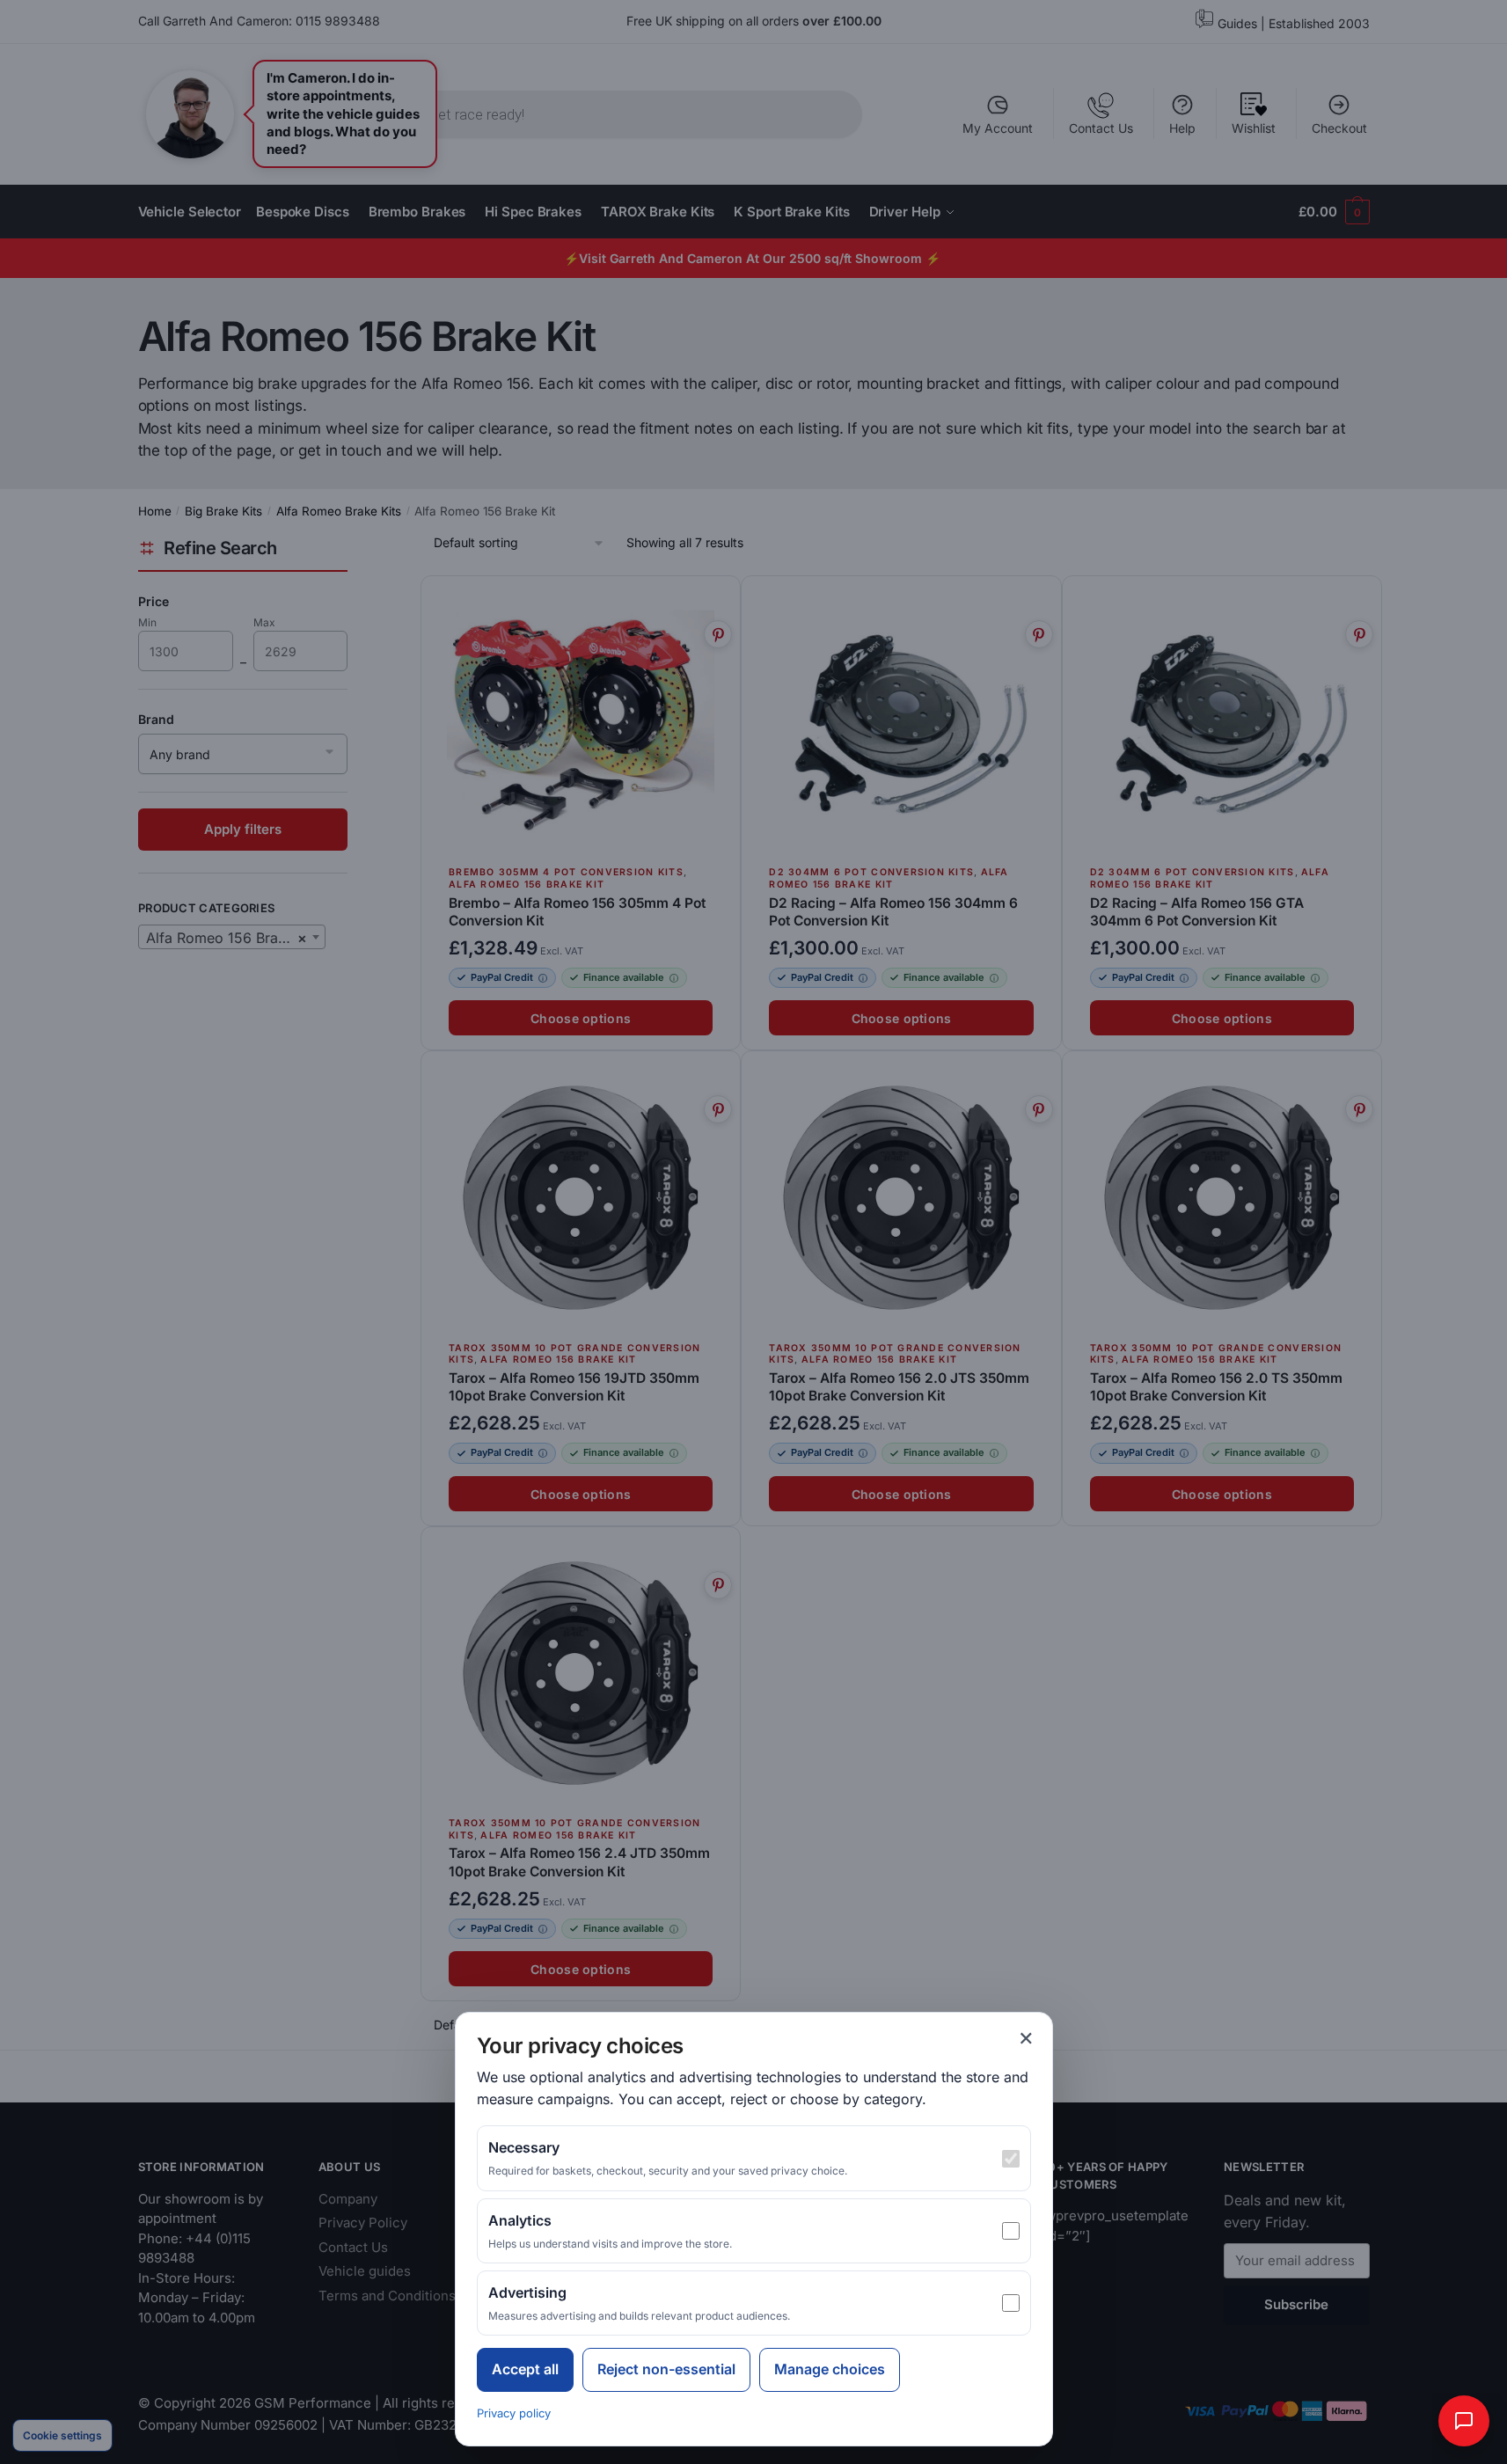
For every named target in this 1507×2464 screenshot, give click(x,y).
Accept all (525, 2369)
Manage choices (830, 2369)
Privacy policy (514, 2413)
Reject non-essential (666, 2369)
